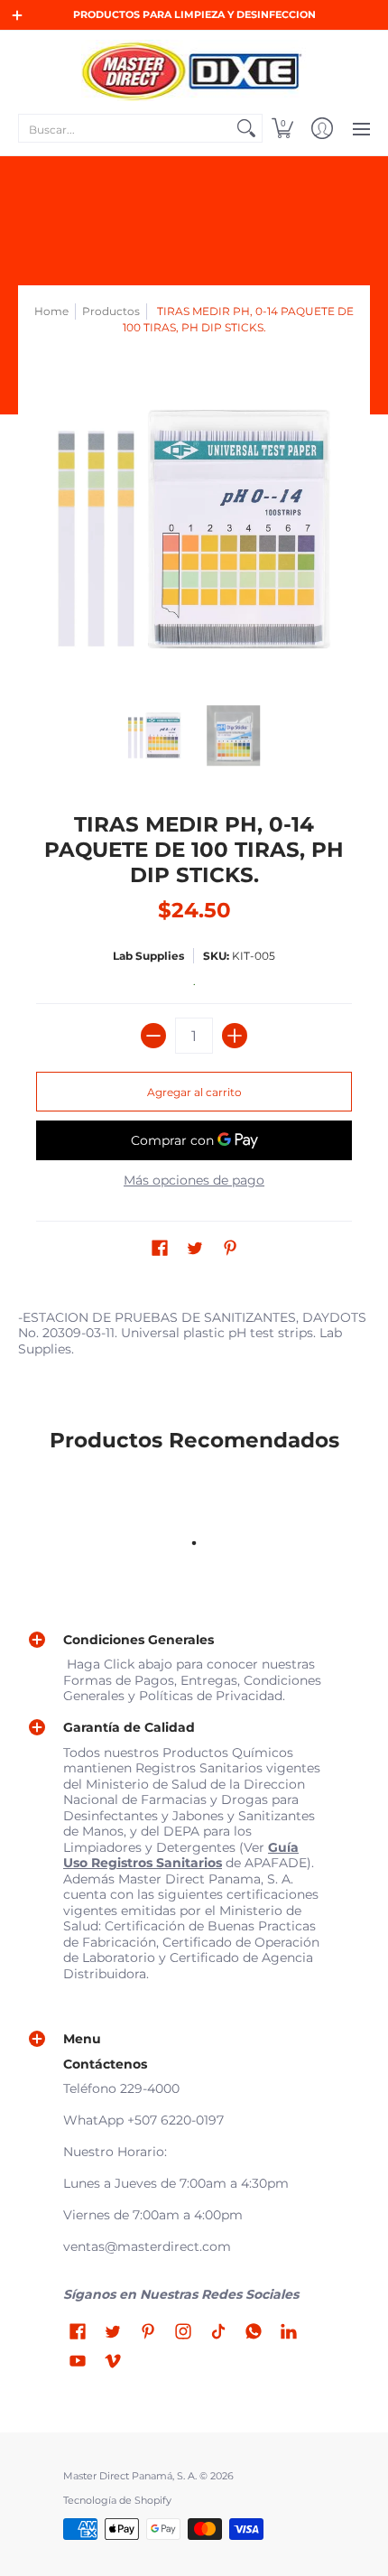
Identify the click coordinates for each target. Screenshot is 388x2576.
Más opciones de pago (194, 1181)
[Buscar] (246, 128)
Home (51, 311)
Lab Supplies (148, 956)
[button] (282, 128)
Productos (111, 311)
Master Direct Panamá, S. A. (130, 2476)
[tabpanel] (194, 1337)
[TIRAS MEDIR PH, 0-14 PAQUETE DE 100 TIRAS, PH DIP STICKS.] (155, 736)
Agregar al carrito (194, 1092)
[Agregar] (235, 1036)
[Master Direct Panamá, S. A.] (194, 70)
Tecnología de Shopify (117, 2501)
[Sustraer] (153, 1036)
